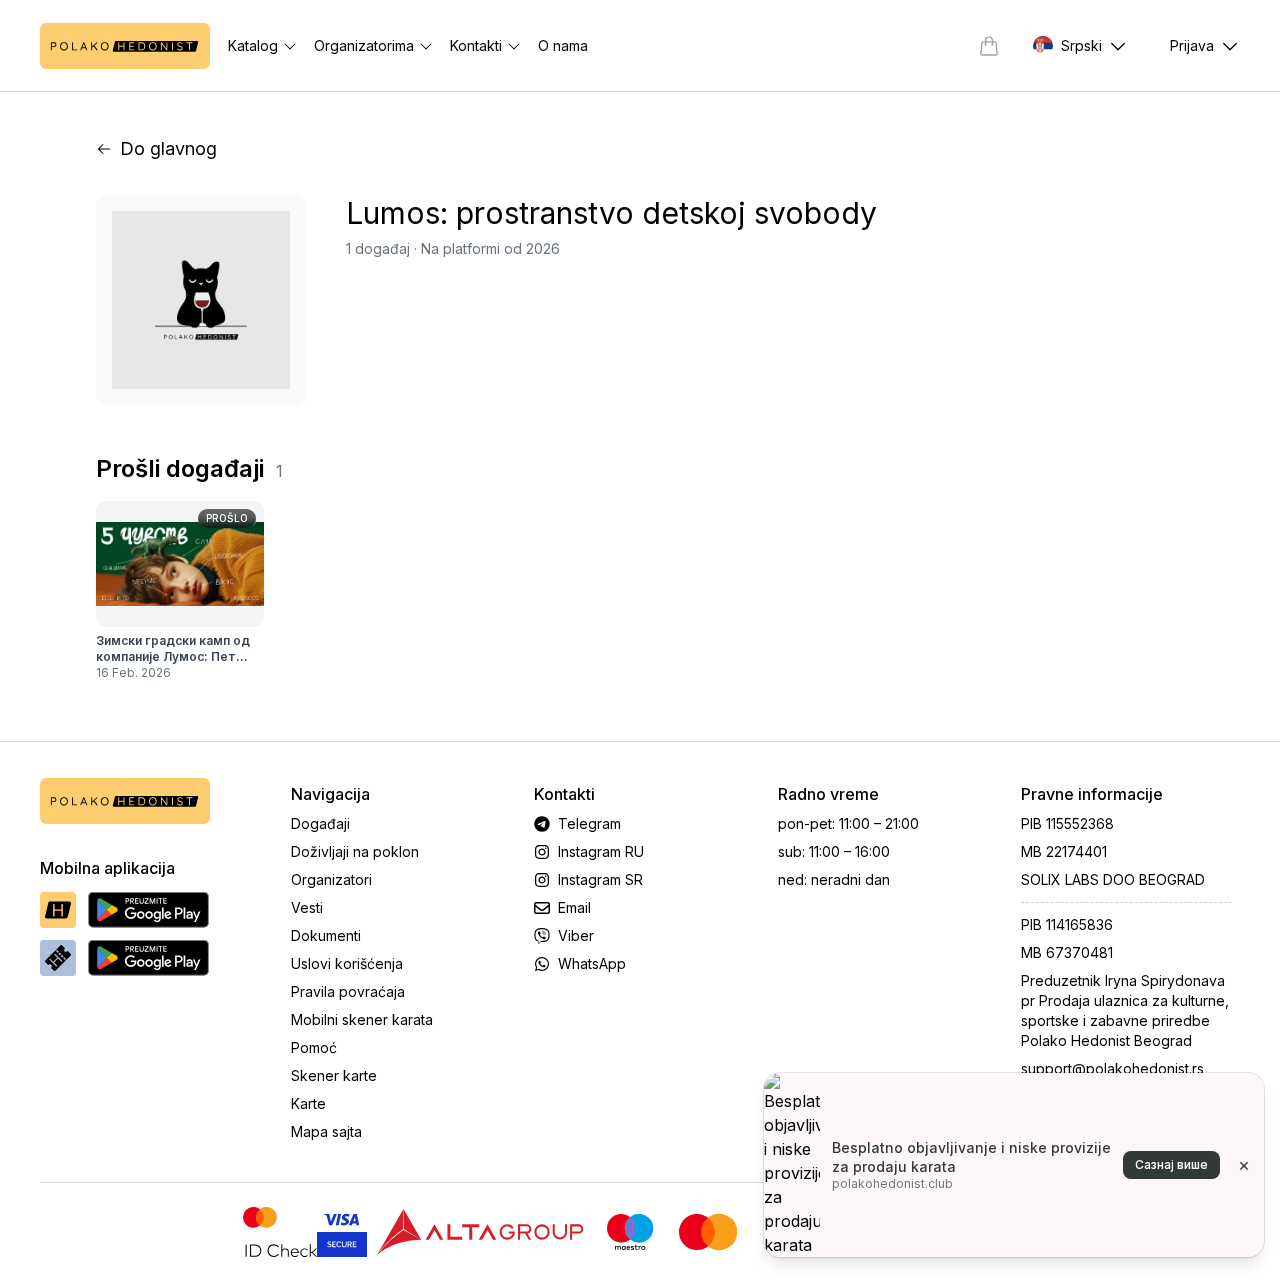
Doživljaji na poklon (355, 851)
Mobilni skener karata (362, 1019)
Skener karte (334, 1075)
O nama (563, 45)
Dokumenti (326, 935)
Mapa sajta (326, 1131)
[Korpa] (989, 46)
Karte (308, 1103)
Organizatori (331, 879)
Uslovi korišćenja (347, 963)
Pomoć (314, 1047)
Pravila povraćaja (348, 991)
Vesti (307, 907)
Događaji (320, 823)
